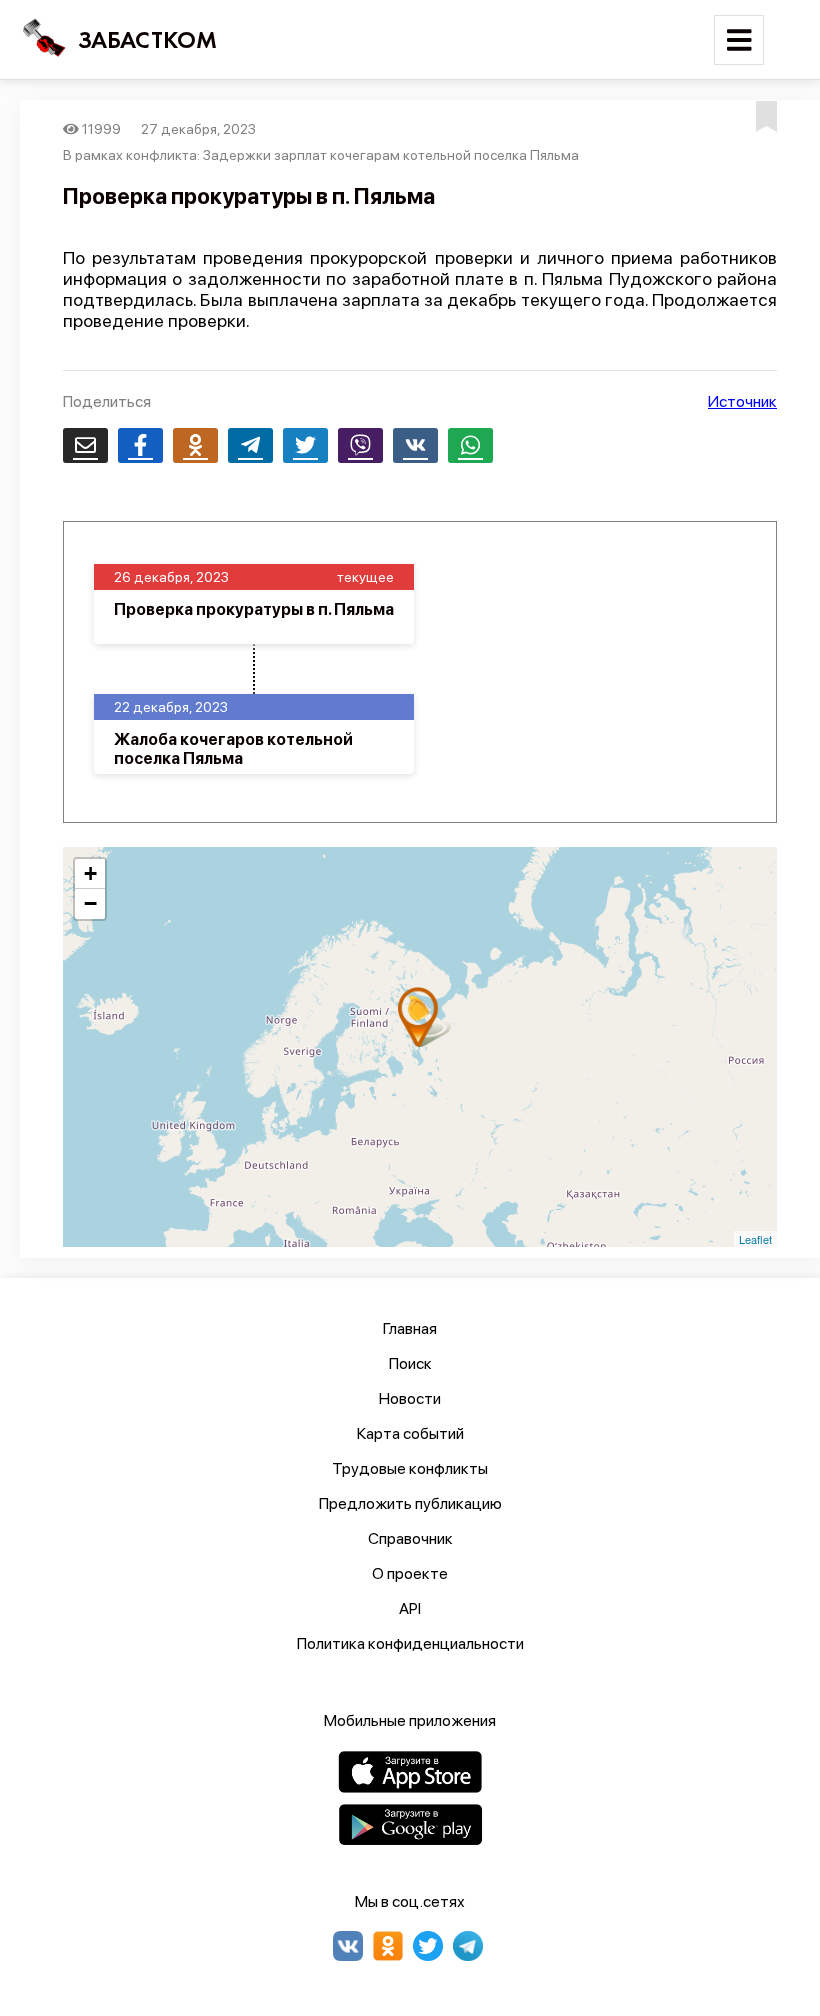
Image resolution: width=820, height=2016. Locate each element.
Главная (410, 1328)
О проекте (410, 1573)
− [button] (90, 903)
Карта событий (410, 1433)
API (410, 1608)
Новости (410, 1398)
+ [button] (90, 873)
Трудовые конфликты (410, 1468)
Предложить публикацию (410, 1503)
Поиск (410, 1363)
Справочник (410, 1538)
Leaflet (755, 1239)
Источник (742, 401)
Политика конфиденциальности (410, 1643)
